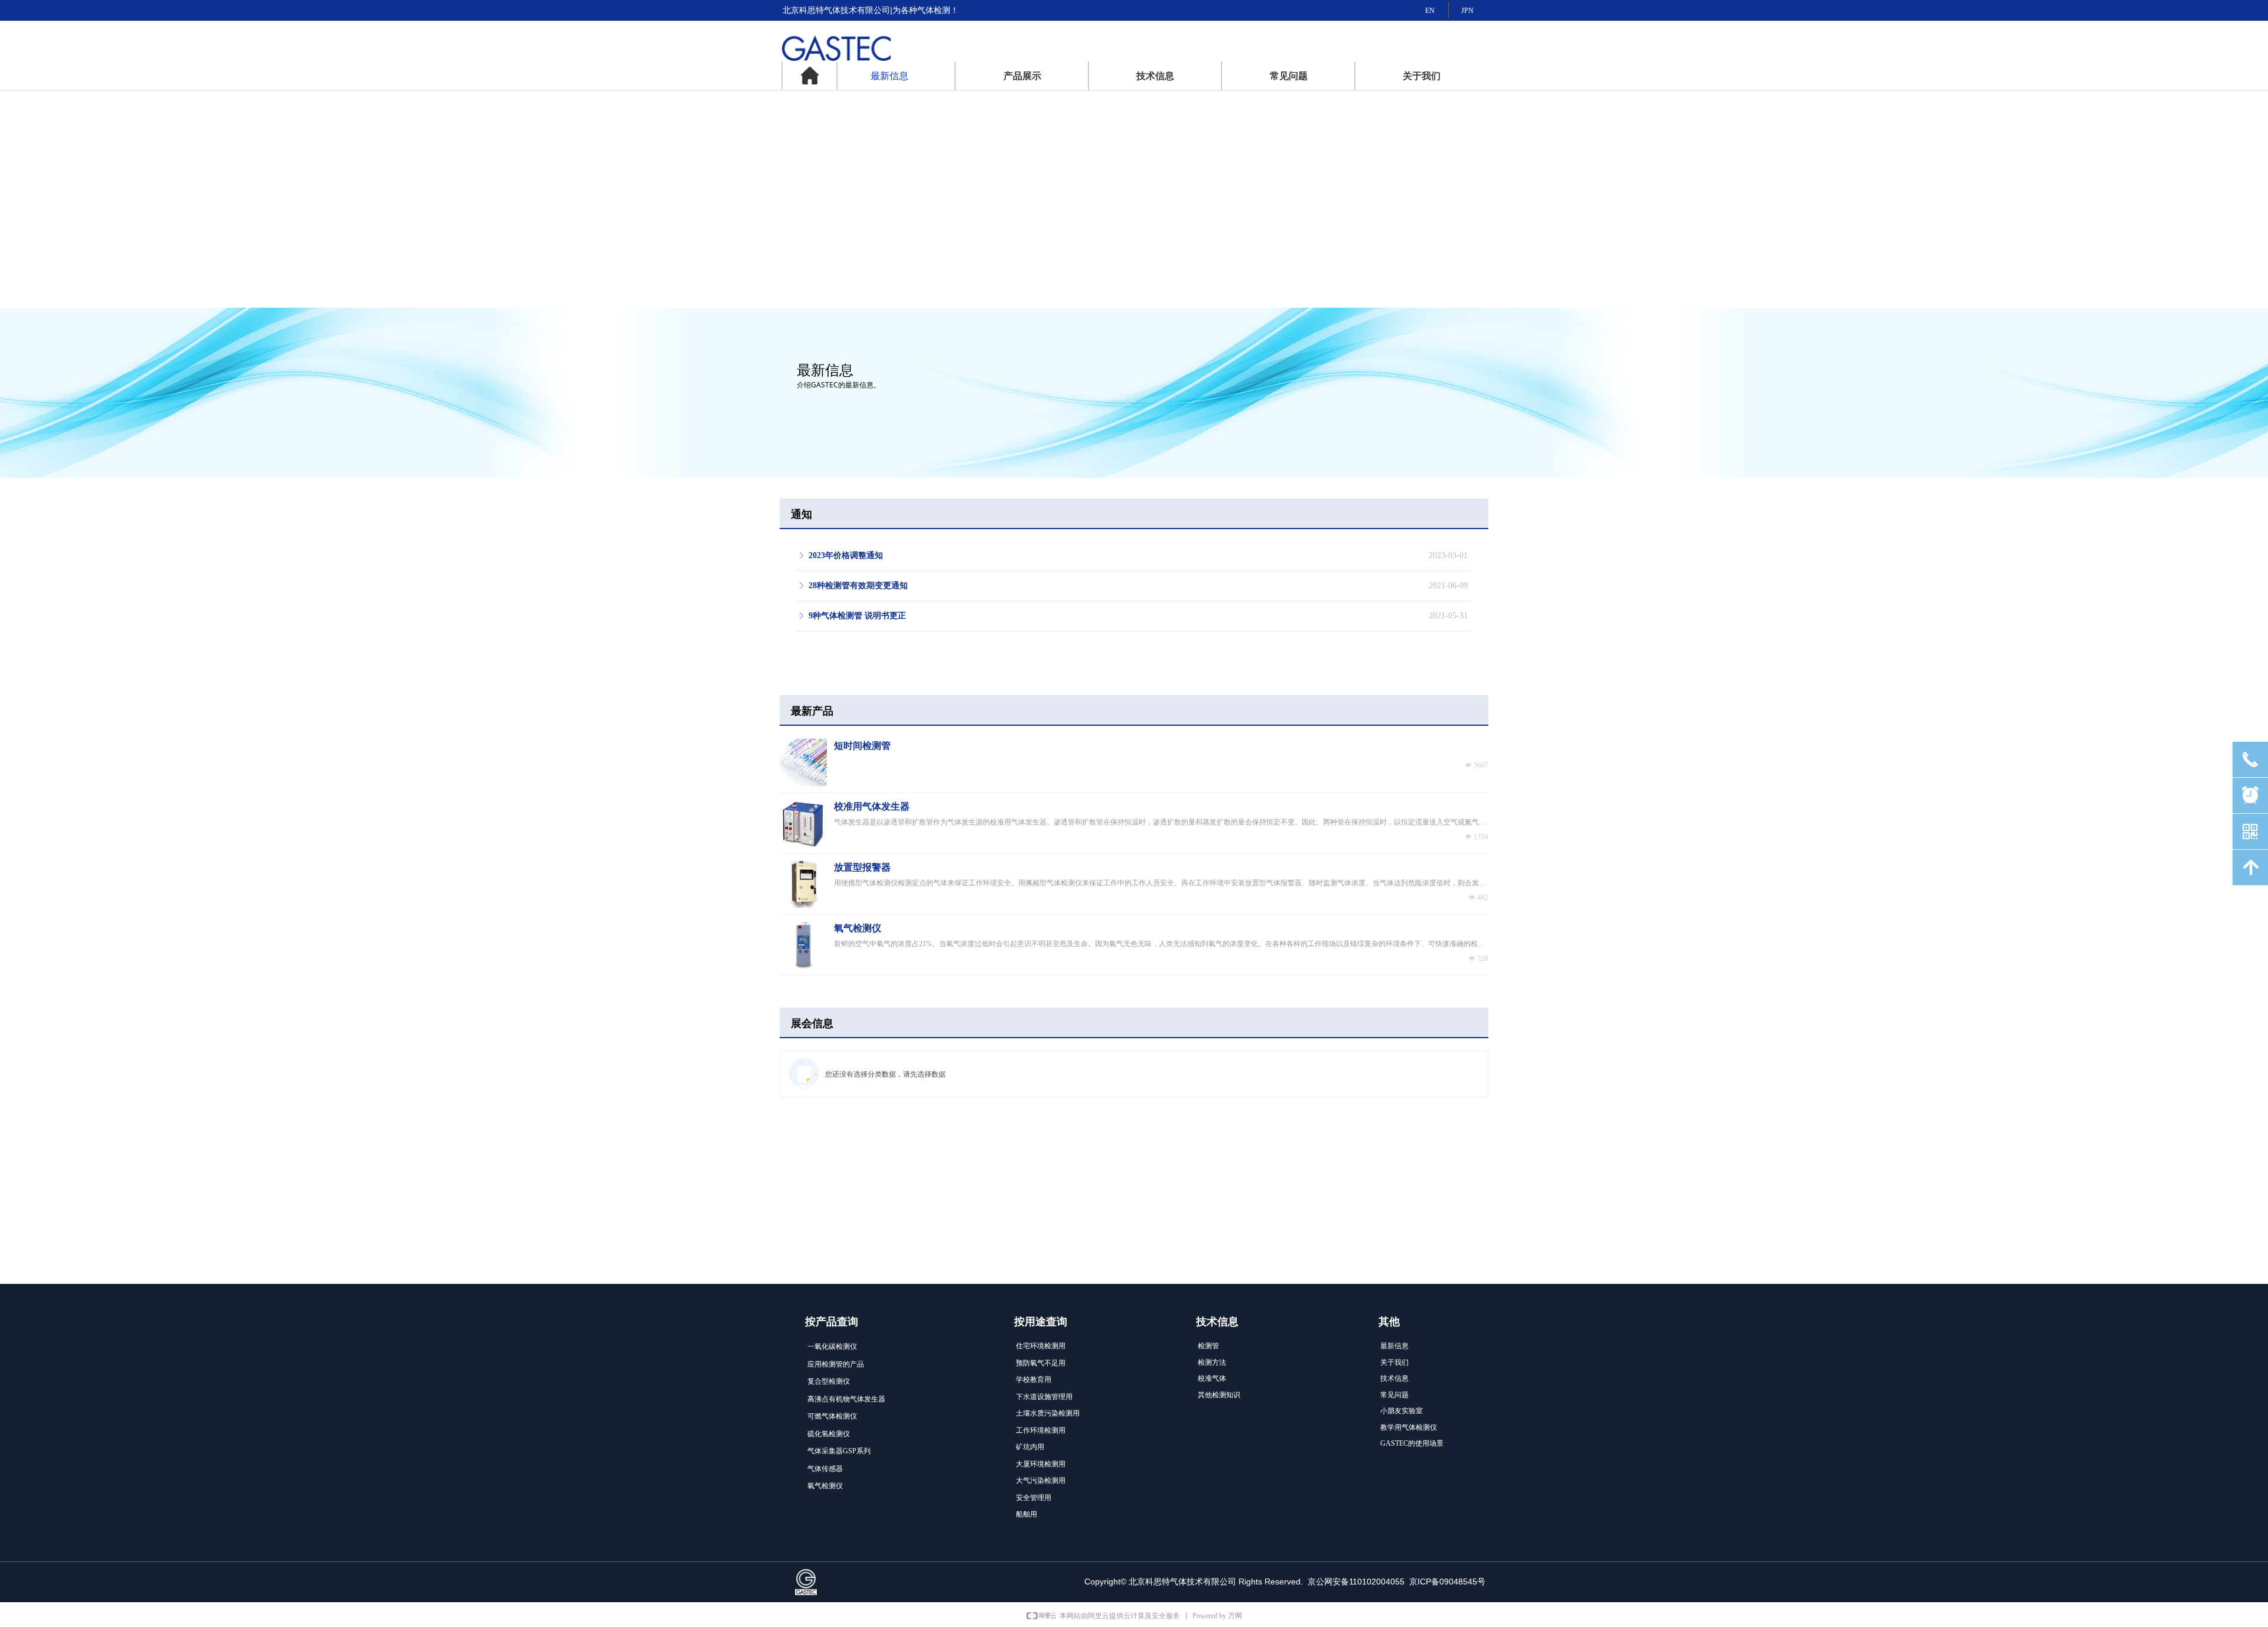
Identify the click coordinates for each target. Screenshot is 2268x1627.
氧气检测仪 (858, 928)
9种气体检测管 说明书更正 (857, 616)
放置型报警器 (862, 867)
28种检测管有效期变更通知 (858, 586)
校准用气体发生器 (872, 806)
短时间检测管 (862, 746)
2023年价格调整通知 (846, 555)
